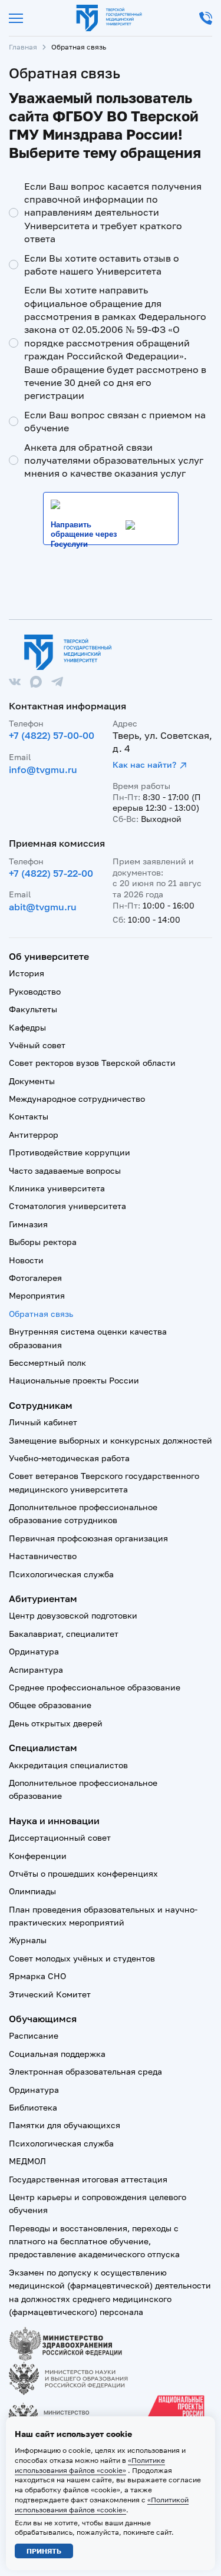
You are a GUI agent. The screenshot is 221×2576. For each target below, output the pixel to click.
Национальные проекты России (74, 1380)
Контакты (29, 1116)
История (27, 973)
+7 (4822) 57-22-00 (51, 873)
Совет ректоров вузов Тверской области (92, 1063)
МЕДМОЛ (27, 2161)
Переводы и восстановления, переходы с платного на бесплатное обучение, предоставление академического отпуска (94, 2241)
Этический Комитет (50, 1994)
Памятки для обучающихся (65, 2125)
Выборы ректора (43, 1242)
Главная (23, 47)
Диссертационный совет (60, 1837)
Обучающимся (43, 2019)
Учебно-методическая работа (69, 1458)
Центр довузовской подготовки (73, 1615)
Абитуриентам (43, 1599)
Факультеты (33, 1009)
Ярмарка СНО (37, 1976)
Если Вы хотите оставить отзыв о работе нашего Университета (102, 265)
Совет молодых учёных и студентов (82, 1958)
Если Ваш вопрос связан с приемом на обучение (115, 421)
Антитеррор (34, 1135)
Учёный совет (37, 1045)
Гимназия (28, 1224)
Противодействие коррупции (70, 1152)
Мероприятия (37, 1295)
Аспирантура (36, 1670)
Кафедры (27, 1027)
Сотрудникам (41, 1405)
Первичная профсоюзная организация (88, 1538)
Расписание (34, 2035)
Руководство (35, 991)
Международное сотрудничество (77, 1099)
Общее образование (50, 1705)
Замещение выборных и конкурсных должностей (111, 1440)
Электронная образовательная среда (85, 2071)
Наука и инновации (54, 1821)
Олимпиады (32, 1891)
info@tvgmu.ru (43, 770)
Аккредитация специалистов (68, 1765)
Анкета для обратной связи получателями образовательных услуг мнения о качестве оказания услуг (114, 460)
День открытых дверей (56, 1723)
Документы (32, 1081)
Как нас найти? (144, 764)
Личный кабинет (43, 1422)
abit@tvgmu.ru (43, 907)
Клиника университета (57, 1188)
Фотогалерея (35, 1278)
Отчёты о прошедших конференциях (83, 1873)
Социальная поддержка (57, 2054)
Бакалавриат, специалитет (64, 1634)
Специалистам (43, 1748)
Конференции (38, 1856)
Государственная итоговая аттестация (88, 2179)
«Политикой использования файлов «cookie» (102, 2505)
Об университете (49, 956)
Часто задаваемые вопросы (65, 1170)
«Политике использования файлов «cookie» (90, 2465)
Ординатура (34, 1651)
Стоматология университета (67, 1206)
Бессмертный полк (47, 1363)
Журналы (28, 1940)
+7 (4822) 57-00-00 (52, 735)
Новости (26, 1260)
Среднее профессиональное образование (95, 1687)
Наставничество (43, 1556)
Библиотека (33, 2107)
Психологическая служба (61, 1574)
